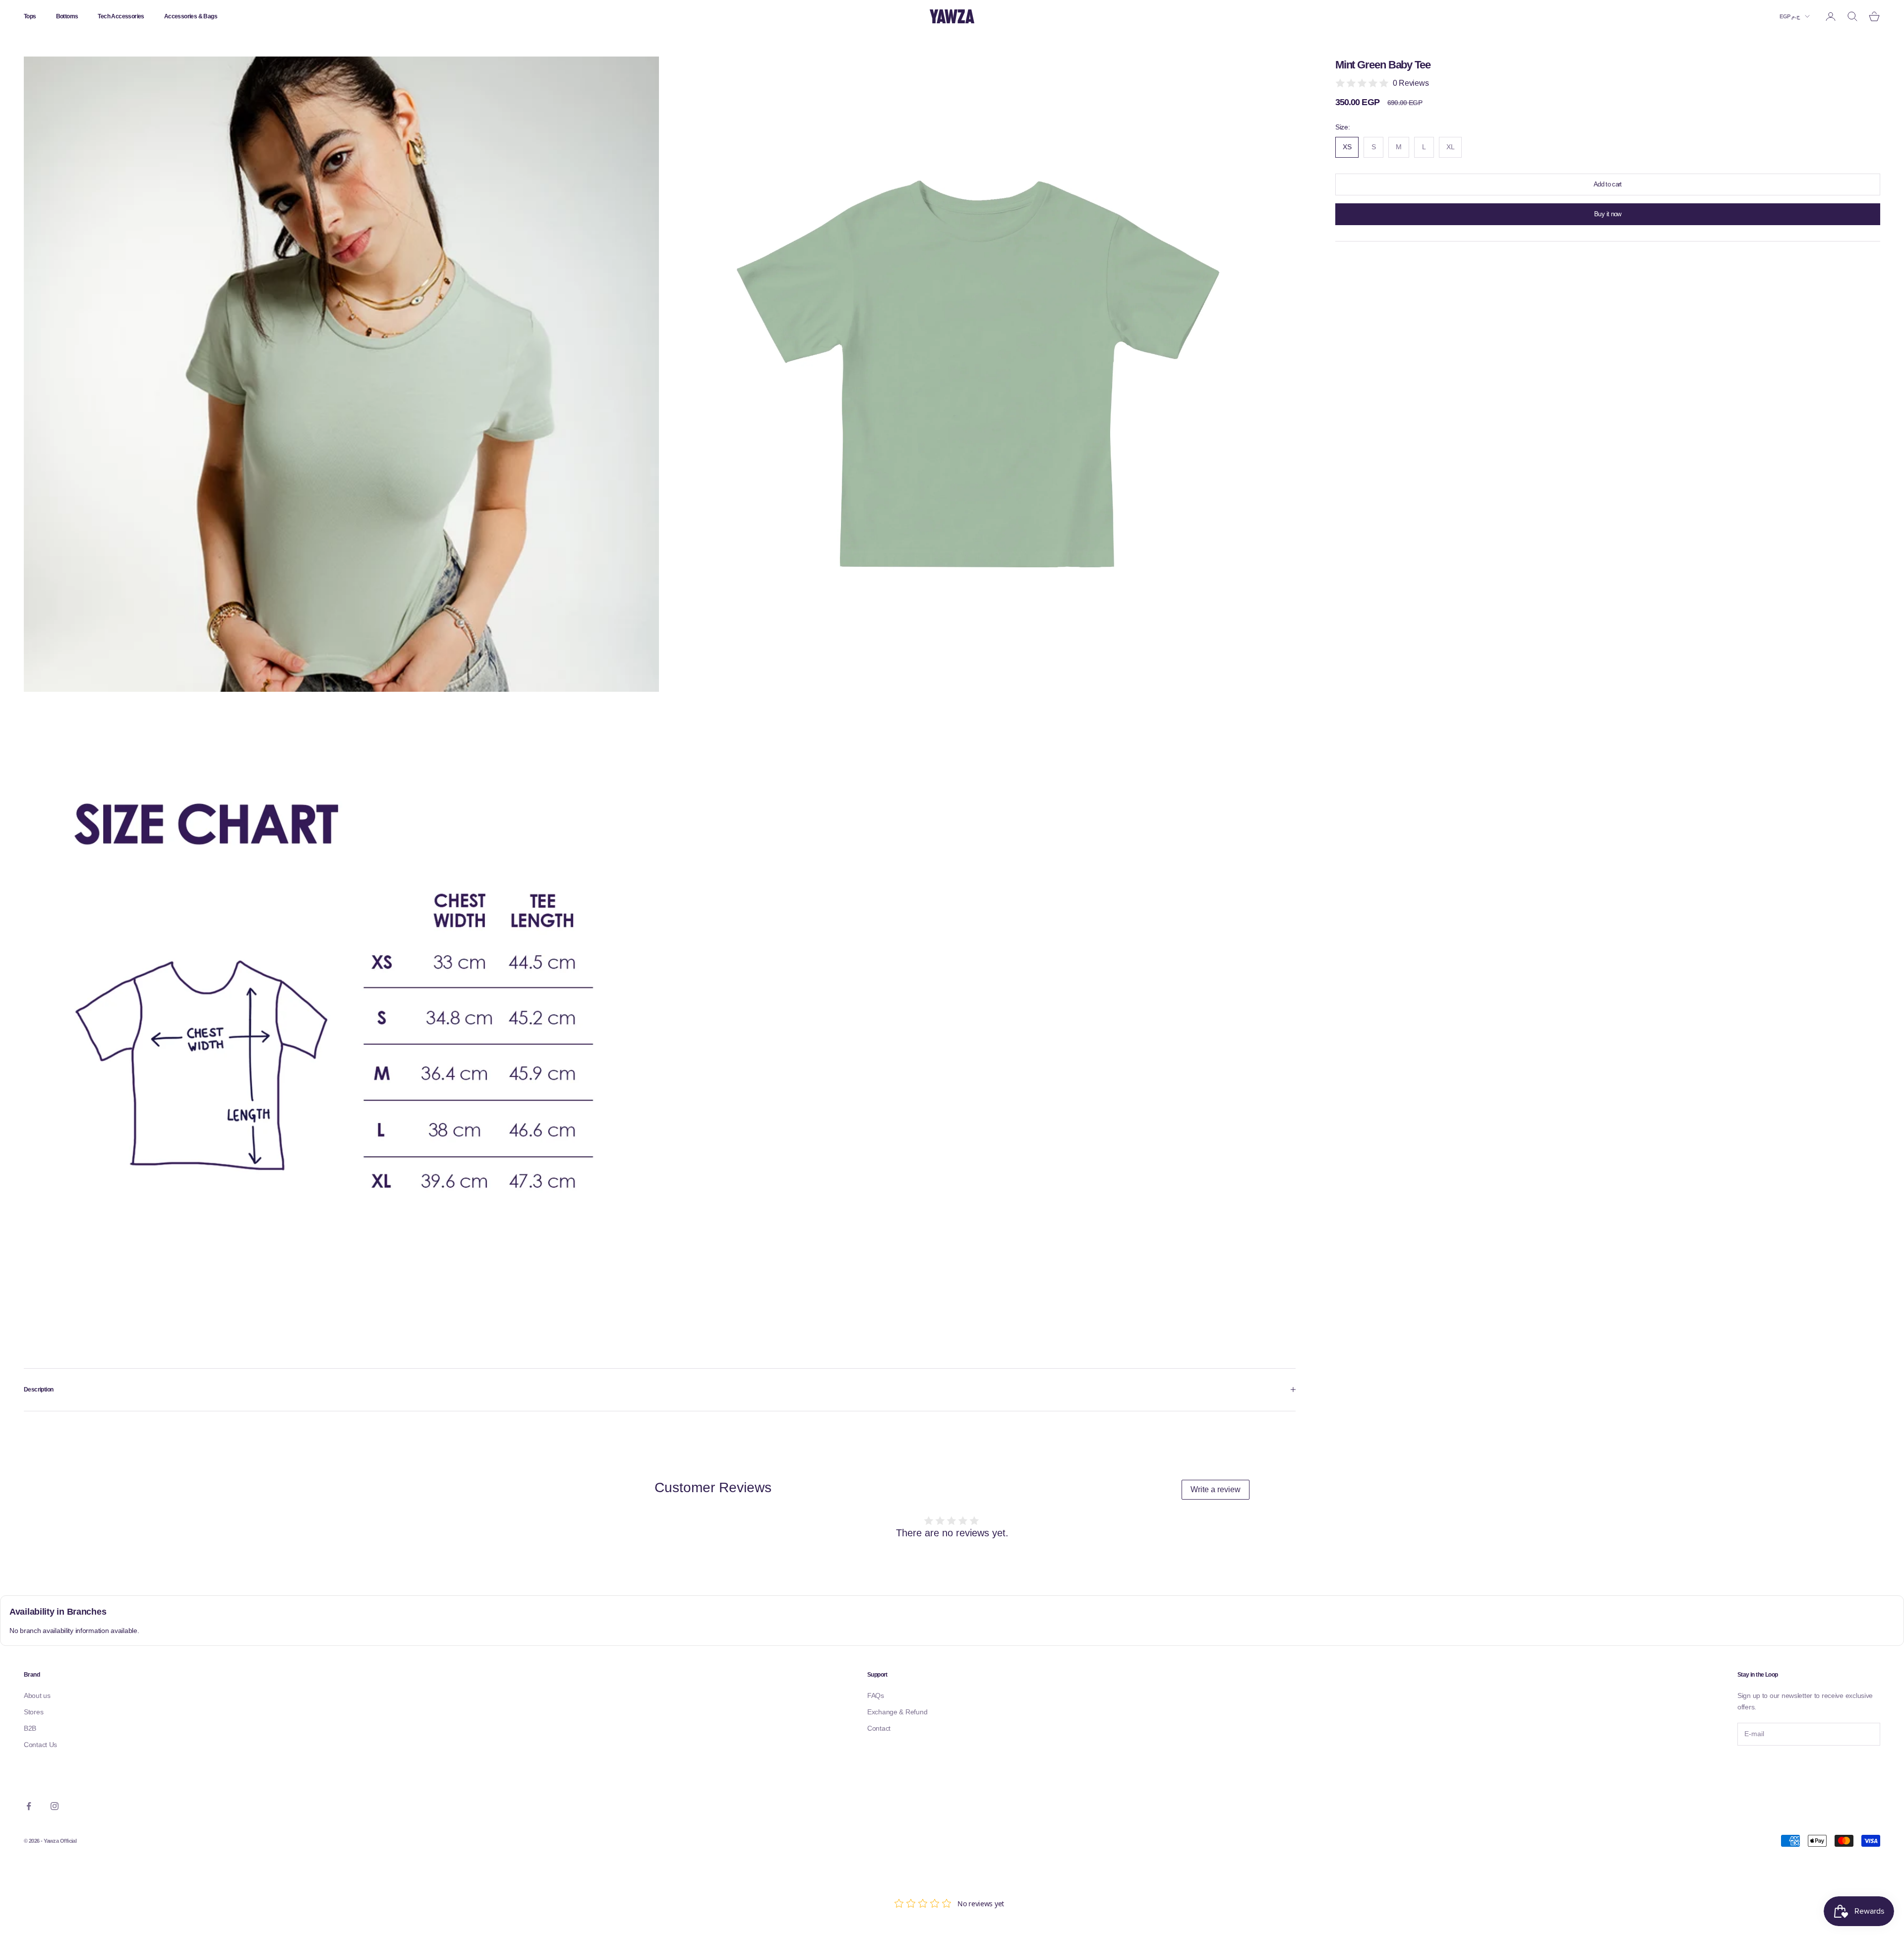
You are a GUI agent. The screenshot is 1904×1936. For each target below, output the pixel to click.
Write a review (1216, 1489)
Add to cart (1608, 185)
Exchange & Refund (897, 1712)
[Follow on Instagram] (55, 1806)
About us (37, 1695)
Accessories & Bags (191, 16)
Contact (879, 1728)
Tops (30, 16)
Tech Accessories (121, 16)
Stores (33, 1712)
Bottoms (67, 16)
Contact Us (40, 1745)
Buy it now (1608, 214)
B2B (30, 1728)
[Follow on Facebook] (29, 1806)
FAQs (876, 1695)
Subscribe (1765, 1766)
